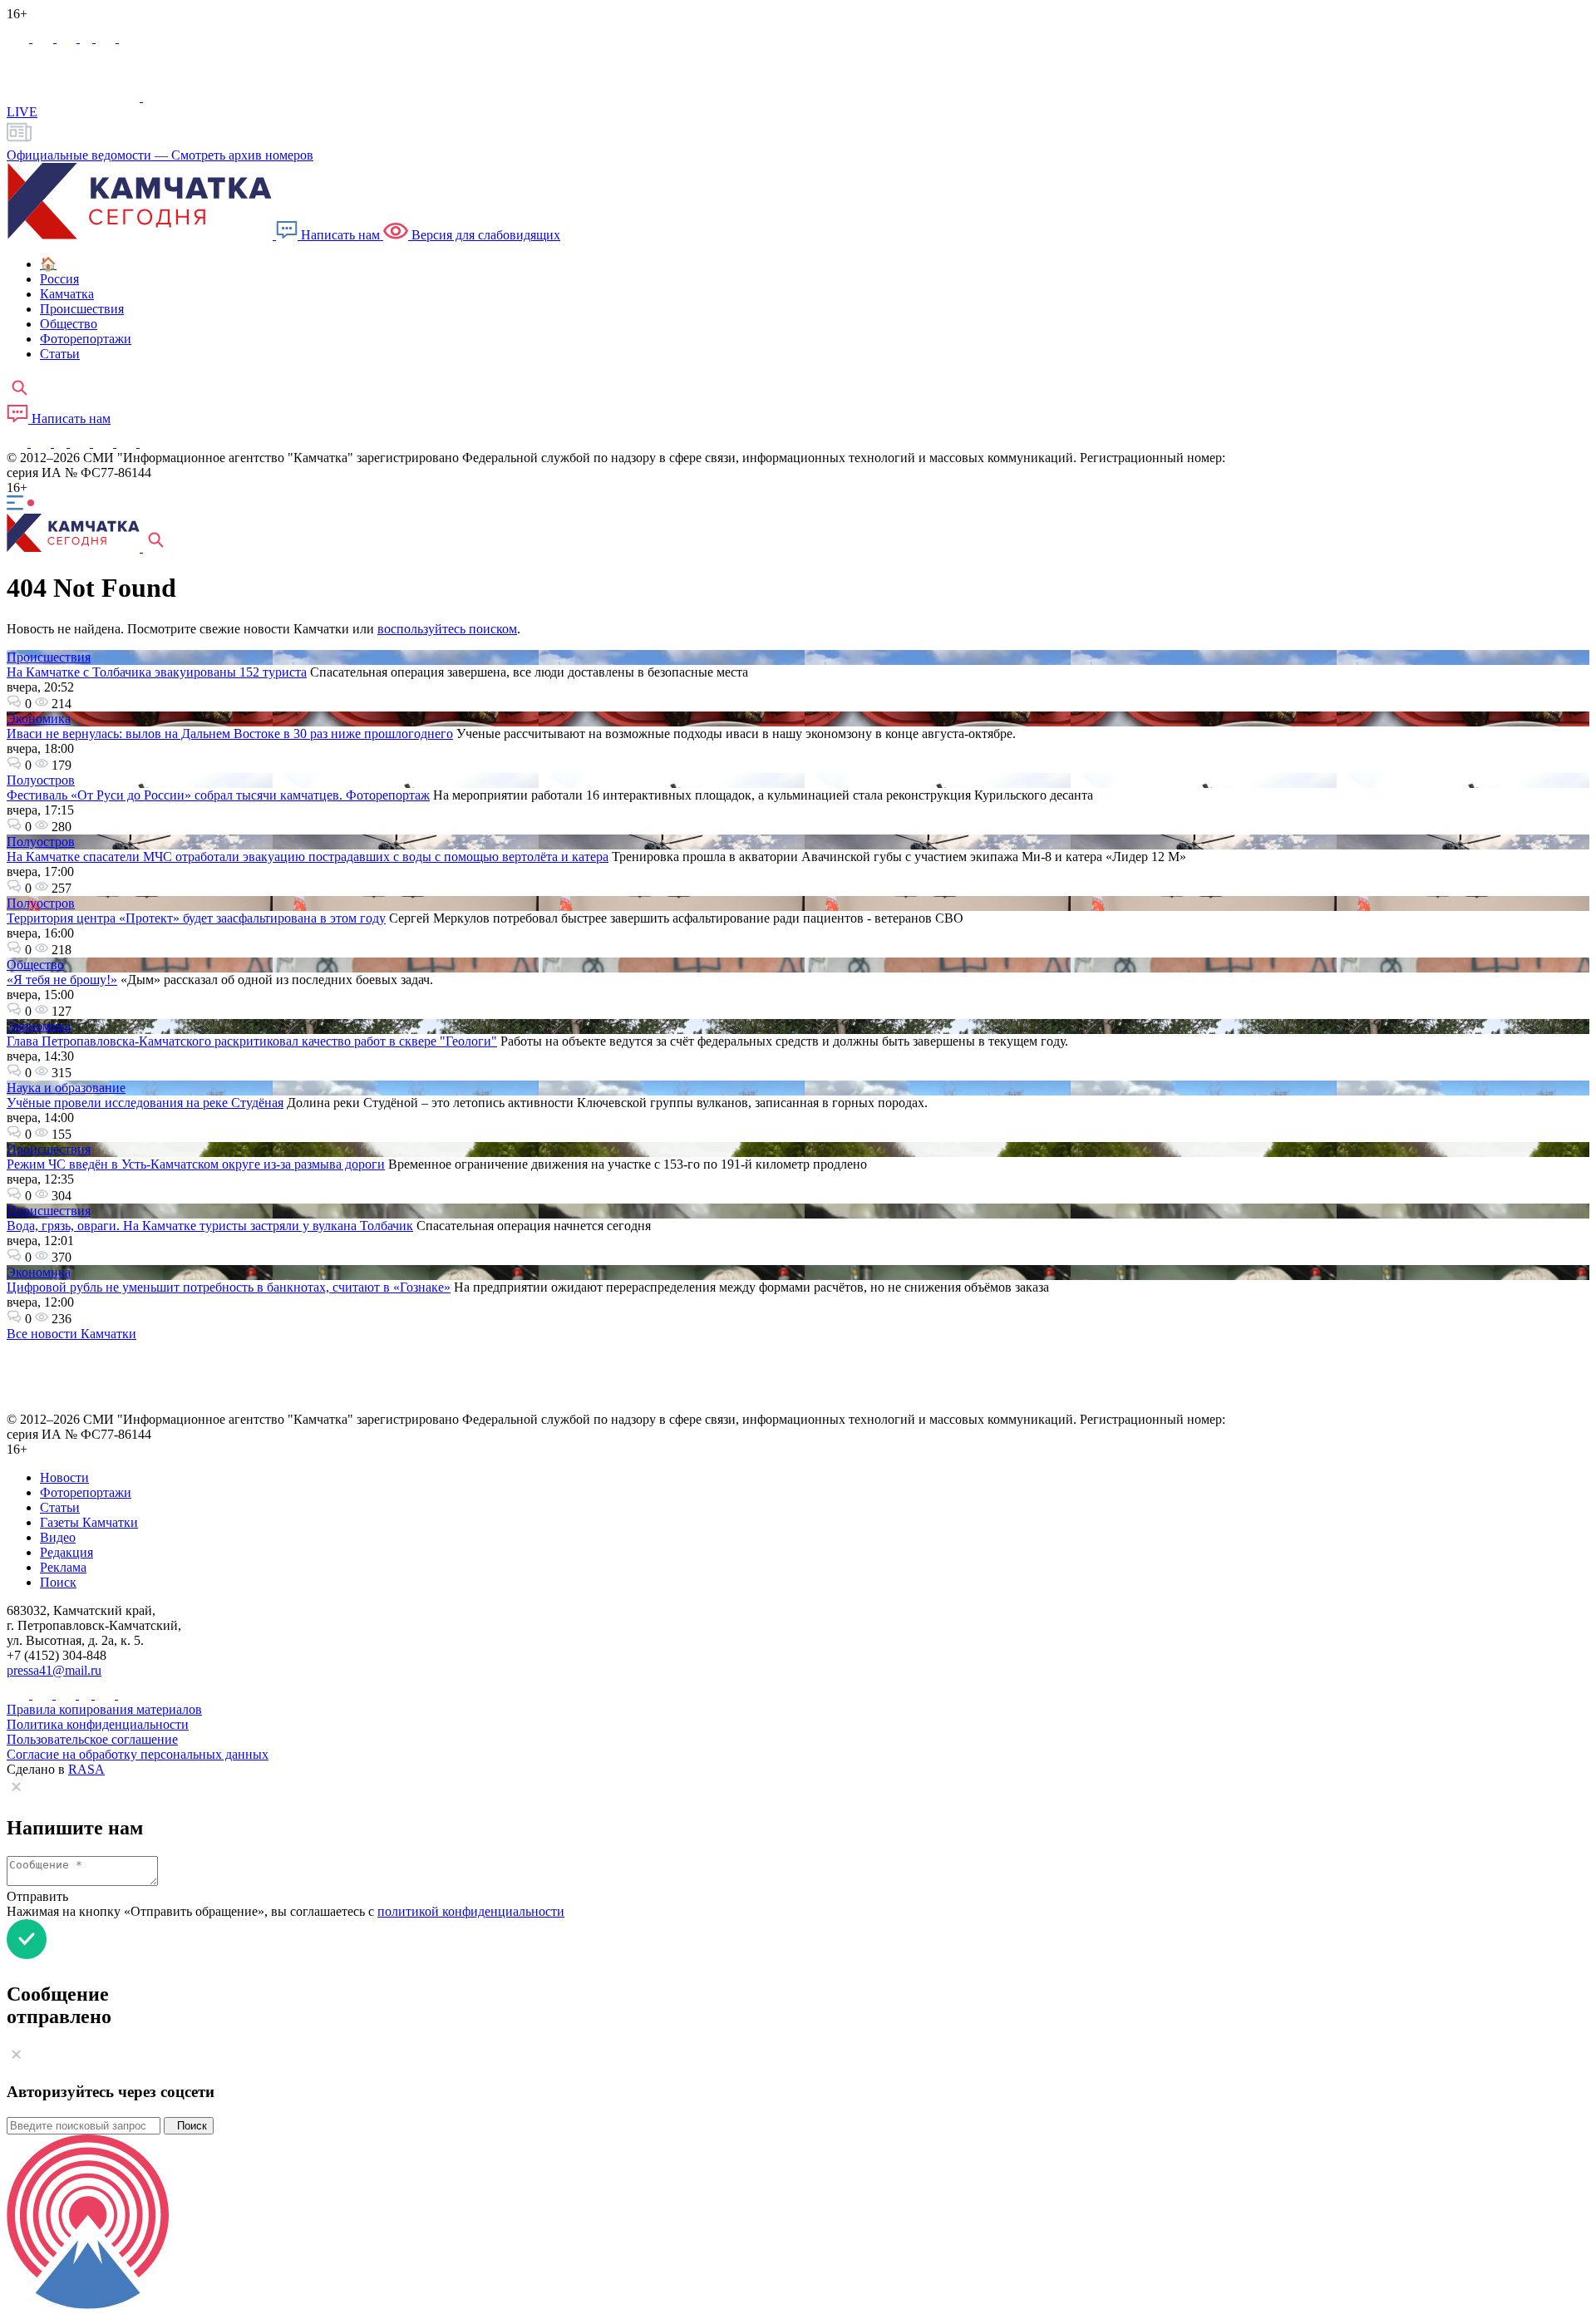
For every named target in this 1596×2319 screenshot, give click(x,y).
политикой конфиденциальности (471, 1911)
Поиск (189, 2126)
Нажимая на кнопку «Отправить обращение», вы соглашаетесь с (286, 1911)
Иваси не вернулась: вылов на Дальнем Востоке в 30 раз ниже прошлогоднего (230, 734)
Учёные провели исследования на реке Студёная (145, 1103)
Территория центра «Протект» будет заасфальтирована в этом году (196, 918)
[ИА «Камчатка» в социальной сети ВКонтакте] (68, 38)
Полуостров (41, 780)
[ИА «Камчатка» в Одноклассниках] (88, 38)
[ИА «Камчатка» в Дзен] (129, 38)
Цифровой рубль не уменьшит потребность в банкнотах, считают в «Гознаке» (229, 1287)
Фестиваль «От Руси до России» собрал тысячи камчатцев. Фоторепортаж (218, 795)
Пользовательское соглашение (92, 1739)
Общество (35, 965)
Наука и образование (66, 1088)
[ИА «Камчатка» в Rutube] (107, 38)
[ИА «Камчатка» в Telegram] (44, 38)
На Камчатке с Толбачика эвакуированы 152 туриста (157, 672)
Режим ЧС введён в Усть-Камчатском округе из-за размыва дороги (196, 1164)
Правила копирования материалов (104, 1709)
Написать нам (340, 235)
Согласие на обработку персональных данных (138, 1754)
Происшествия (49, 657)
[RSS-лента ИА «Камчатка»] (148, 443)
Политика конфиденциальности (98, 1724)
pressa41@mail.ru (54, 1670)
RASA (86, 1769)
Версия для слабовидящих (484, 235)
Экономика (39, 719)
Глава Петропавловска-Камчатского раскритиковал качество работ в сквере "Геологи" (252, 1041)
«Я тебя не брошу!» (62, 980)
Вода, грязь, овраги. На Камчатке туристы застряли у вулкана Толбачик (210, 1226)
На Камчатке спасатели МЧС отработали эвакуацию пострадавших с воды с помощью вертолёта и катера (308, 857)
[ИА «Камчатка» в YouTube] (81, 443)
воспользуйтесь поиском (447, 629)
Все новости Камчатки (71, 1334)
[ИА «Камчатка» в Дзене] (128, 443)
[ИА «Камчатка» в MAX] (20, 38)
